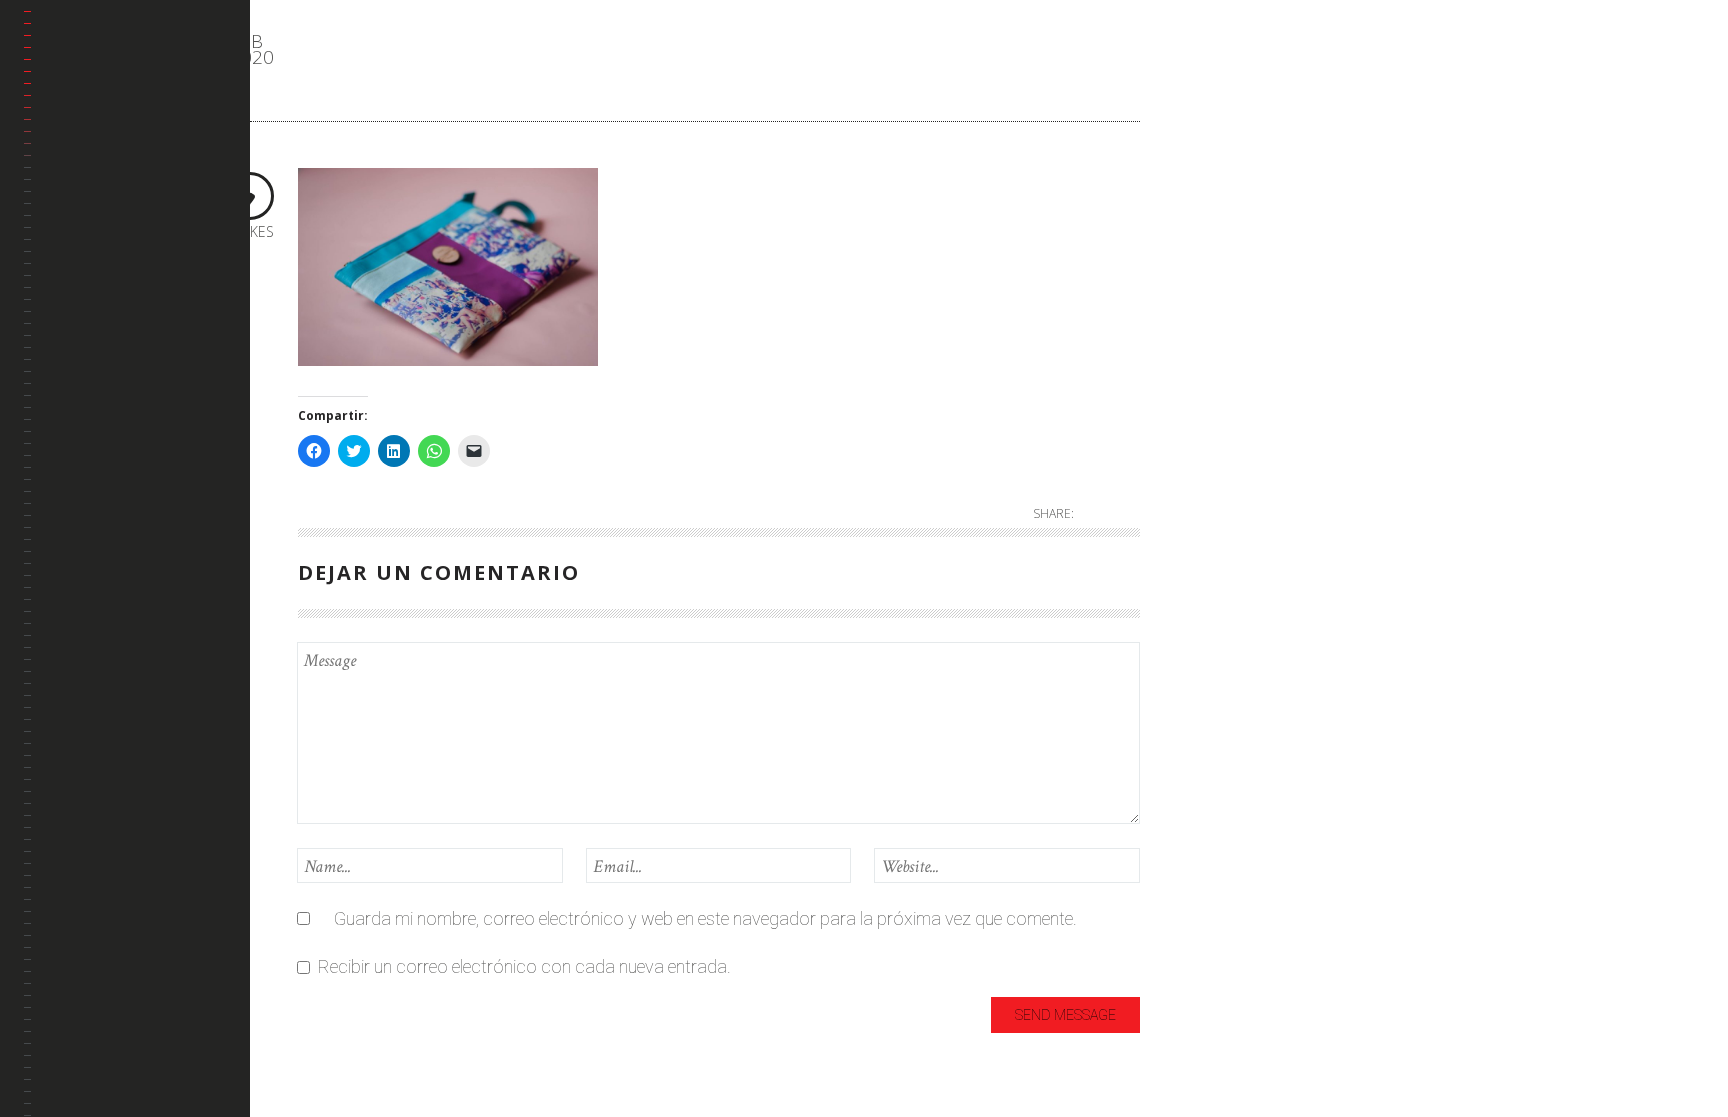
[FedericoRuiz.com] (137, 66)
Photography (1239, 370)
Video (1209, 469)
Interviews (1226, 271)
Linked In (77, 310)
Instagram (83, 358)
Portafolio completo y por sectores (123, 202)
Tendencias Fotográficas (96, 418)
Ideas (1209, 238)
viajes (1209, 436)
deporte (1217, 172)
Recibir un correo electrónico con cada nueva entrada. (524, 966)
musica (1216, 337)
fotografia (1227, 205)
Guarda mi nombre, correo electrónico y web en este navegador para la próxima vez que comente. (705, 918)
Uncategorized (1243, 403)
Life (1201, 304)
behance (76, 262)
